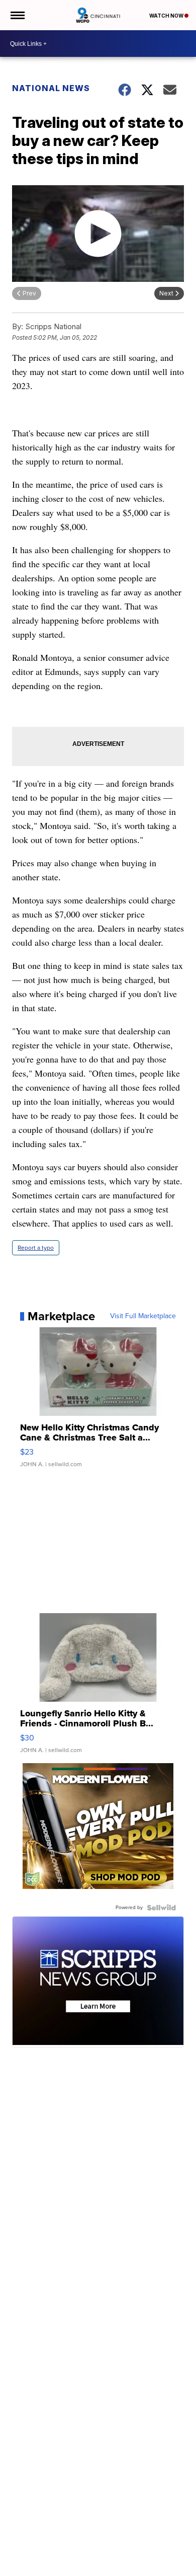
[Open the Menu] (17, 15)
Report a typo (36, 1248)
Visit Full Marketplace (143, 1316)
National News (51, 88)
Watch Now (167, 16)
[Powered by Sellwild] (161, 1908)
